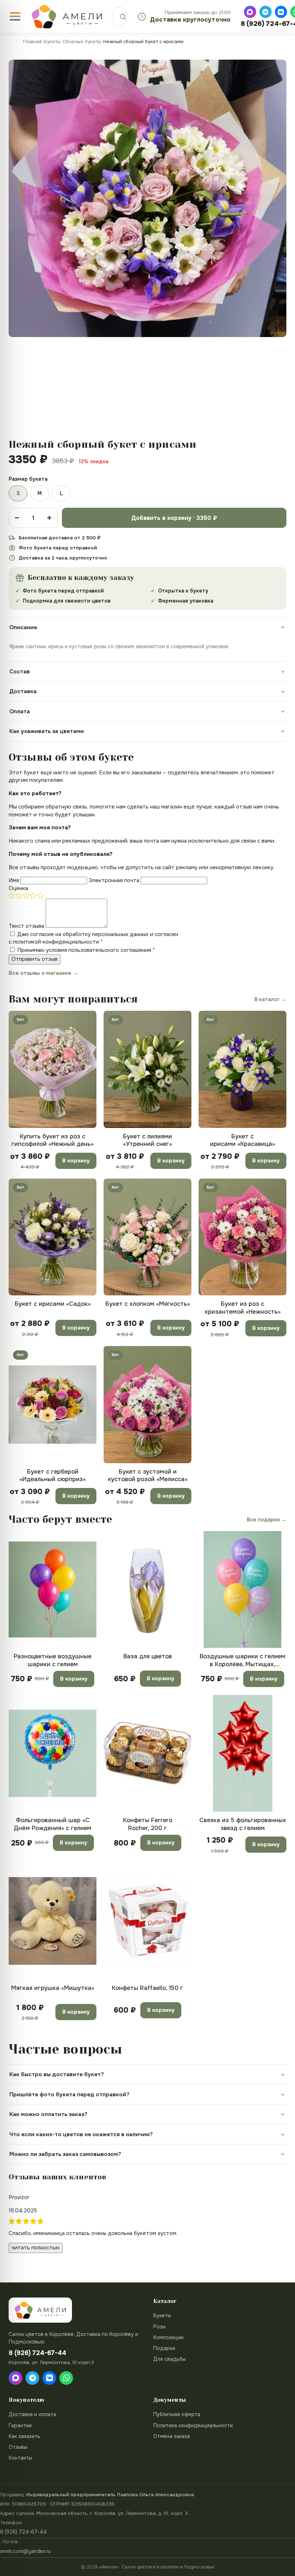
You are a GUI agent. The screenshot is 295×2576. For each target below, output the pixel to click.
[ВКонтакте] (281, 12)
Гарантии (20, 2425)
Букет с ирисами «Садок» (53, 1304)
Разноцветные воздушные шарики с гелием (53, 1660)
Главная (32, 42)
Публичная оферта (177, 2414)
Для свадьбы (169, 2359)
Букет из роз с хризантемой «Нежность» (243, 1308)
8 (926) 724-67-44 (23, 2532)
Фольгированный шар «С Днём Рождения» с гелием (53, 1824)
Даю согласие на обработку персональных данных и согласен (93, 938)
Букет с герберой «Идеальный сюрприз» (53, 1475)
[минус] (17, 518)
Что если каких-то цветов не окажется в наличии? (81, 2134)
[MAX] (250, 12)
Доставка (23, 691)
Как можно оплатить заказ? (48, 2114)
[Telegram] (265, 12)
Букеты (52, 42)
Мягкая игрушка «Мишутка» (53, 1988)
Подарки (164, 2348)
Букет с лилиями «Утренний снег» (147, 1140)
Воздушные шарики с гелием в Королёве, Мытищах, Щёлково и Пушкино (242, 1660)
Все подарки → (267, 1520)
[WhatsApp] (66, 2378)
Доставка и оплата (32, 2414)
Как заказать (24, 2436)
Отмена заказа (172, 2436)
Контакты (20, 2458)
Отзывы (18, 2447)
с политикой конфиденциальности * (56, 942)
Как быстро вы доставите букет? (57, 2074)
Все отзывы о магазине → (43, 973)
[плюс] (49, 518)
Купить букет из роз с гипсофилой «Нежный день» (53, 1140)
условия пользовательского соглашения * (101, 950)
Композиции (168, 2337)
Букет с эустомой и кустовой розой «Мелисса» (148, 1475)
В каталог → (270, 999)
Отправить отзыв (35, 959)
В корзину (76, 1161)
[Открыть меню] (15, 16)
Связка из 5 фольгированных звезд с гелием (243, 1824)
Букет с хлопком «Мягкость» (148, 1304)
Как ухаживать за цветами (47, 731)
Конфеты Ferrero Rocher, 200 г (148, 1824)
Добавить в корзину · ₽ (174, 518)
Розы (159, 2327)
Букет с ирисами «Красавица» (242, 1140)
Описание (23, 627)
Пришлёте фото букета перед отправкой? (69, 2095)
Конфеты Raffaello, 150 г (147, 1988)
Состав (20, 672)
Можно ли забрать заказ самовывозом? (65, 2154)
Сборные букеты (82, 42)
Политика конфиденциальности (193, 2425)
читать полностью (36, 2248)
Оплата (20, 711)
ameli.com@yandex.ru (26, 2551)
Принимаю (86, 950)
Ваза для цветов (148, 1656)
